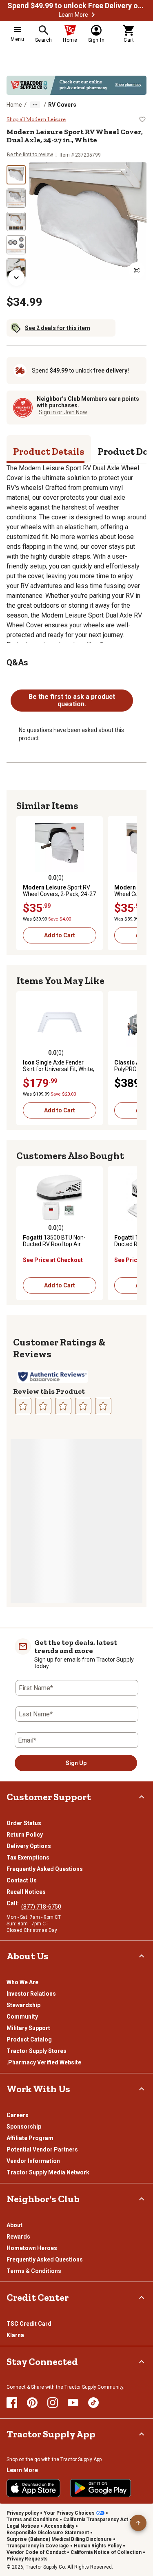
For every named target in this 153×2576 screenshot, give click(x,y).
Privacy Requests (27, 2559)
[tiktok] (93, 2403)
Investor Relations (31, 1994)
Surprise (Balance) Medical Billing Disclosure (59, 2539)
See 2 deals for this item (58, 328)
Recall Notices (26, 1892)
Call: (14, 1903)
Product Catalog (29, 2039)
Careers (18, 2115)
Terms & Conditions (34, 2271)
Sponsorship (24, 2127)
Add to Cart (60, 935)
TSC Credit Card (29, 2324)
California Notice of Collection (106, 2552)
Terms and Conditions (32, 2520)
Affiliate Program (30, 2138)
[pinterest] (32, 2403)
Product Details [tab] (49, 451)
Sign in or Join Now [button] (63, 412)
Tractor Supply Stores (37, 2051)
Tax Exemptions (28, 1857)
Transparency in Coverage (38, 2546)
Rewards (18, 2237)
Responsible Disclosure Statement (48, 2533)
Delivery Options (29, 1846)
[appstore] (33, 2488)
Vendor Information (33, 2161)
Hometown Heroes (32, 2248)
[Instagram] (53, 2403)
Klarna (15, 2335)
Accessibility (59, 2526)
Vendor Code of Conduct (36, 2552)
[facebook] (12, 2403)
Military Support (28, 2028)
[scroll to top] (138, 2523)
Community (22, 2017)
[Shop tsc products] (76, 85)
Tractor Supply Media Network (48, 2172)
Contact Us (22, 1880)
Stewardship (23, 2005)
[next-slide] (16, 278)
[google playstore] (101, 2488)
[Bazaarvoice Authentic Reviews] (52, 1377)
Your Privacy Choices (69, 2513)
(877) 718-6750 (41, 1907)
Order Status (24, 1823)
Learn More (73, 15)
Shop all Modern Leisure (36, 119)
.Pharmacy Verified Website (44, 2062)
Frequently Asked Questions (45, 1869)
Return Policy (25, 1835)
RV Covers (62, 105)
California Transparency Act (96, 2520)
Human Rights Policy (98, 2546)
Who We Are (22, 1982)
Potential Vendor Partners (42, 2149)
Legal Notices (23, 2526)
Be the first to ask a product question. (72, 700)
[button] (93, 15)
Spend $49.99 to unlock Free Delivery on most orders (77, 6)
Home (14, 105)
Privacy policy (23, 2513)
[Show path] (35, 105)
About (14, 2225)
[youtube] (73, 2403)
